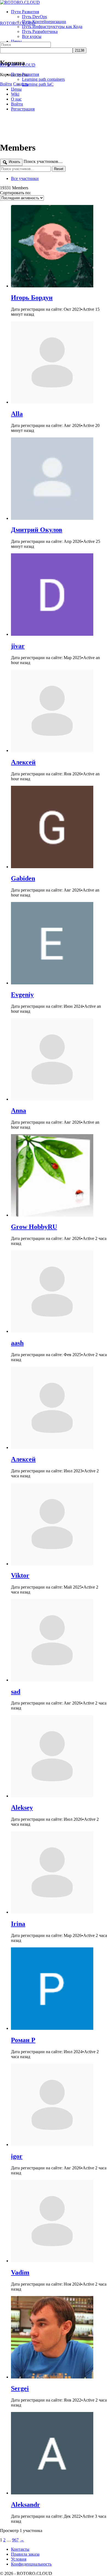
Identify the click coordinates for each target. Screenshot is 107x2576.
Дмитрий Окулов (37, 530)
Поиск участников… (43, 161)
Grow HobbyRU (34, 1227)
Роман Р (23, 2040)
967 (15, 2540)
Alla (17, 414)
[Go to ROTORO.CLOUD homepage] (20, 2)
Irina (18, 1924)
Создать (21, 84)
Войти (6, 84)
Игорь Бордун (32, 298)
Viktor (20, 1575)
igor (17, 2156)
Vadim (20, 2272)
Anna (19, 1111)
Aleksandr (26, 2505)
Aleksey (22, 1808)
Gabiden (23, 878)
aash (17, 1343)
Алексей (23, 762)
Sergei (20, 2388)
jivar (18, 646)
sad (16, 1692)
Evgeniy (22, 995)
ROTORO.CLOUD (18, 23)
